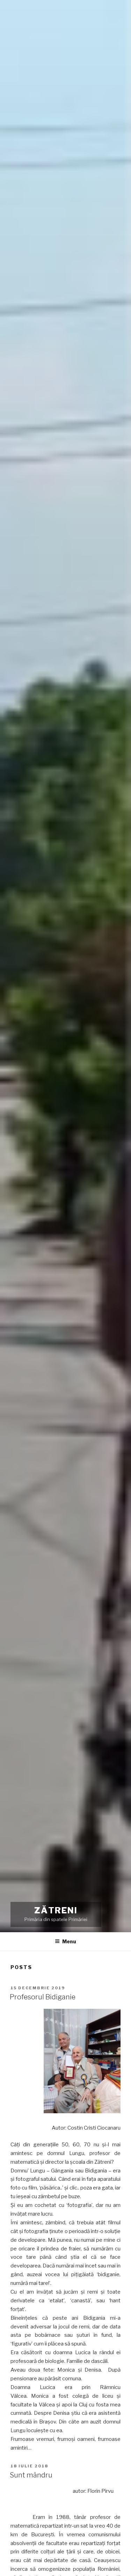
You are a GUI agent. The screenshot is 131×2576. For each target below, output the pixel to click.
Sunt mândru (31, 2475)
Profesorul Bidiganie (43, 1997)
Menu (69, 1941)
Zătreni (56, 1910)
